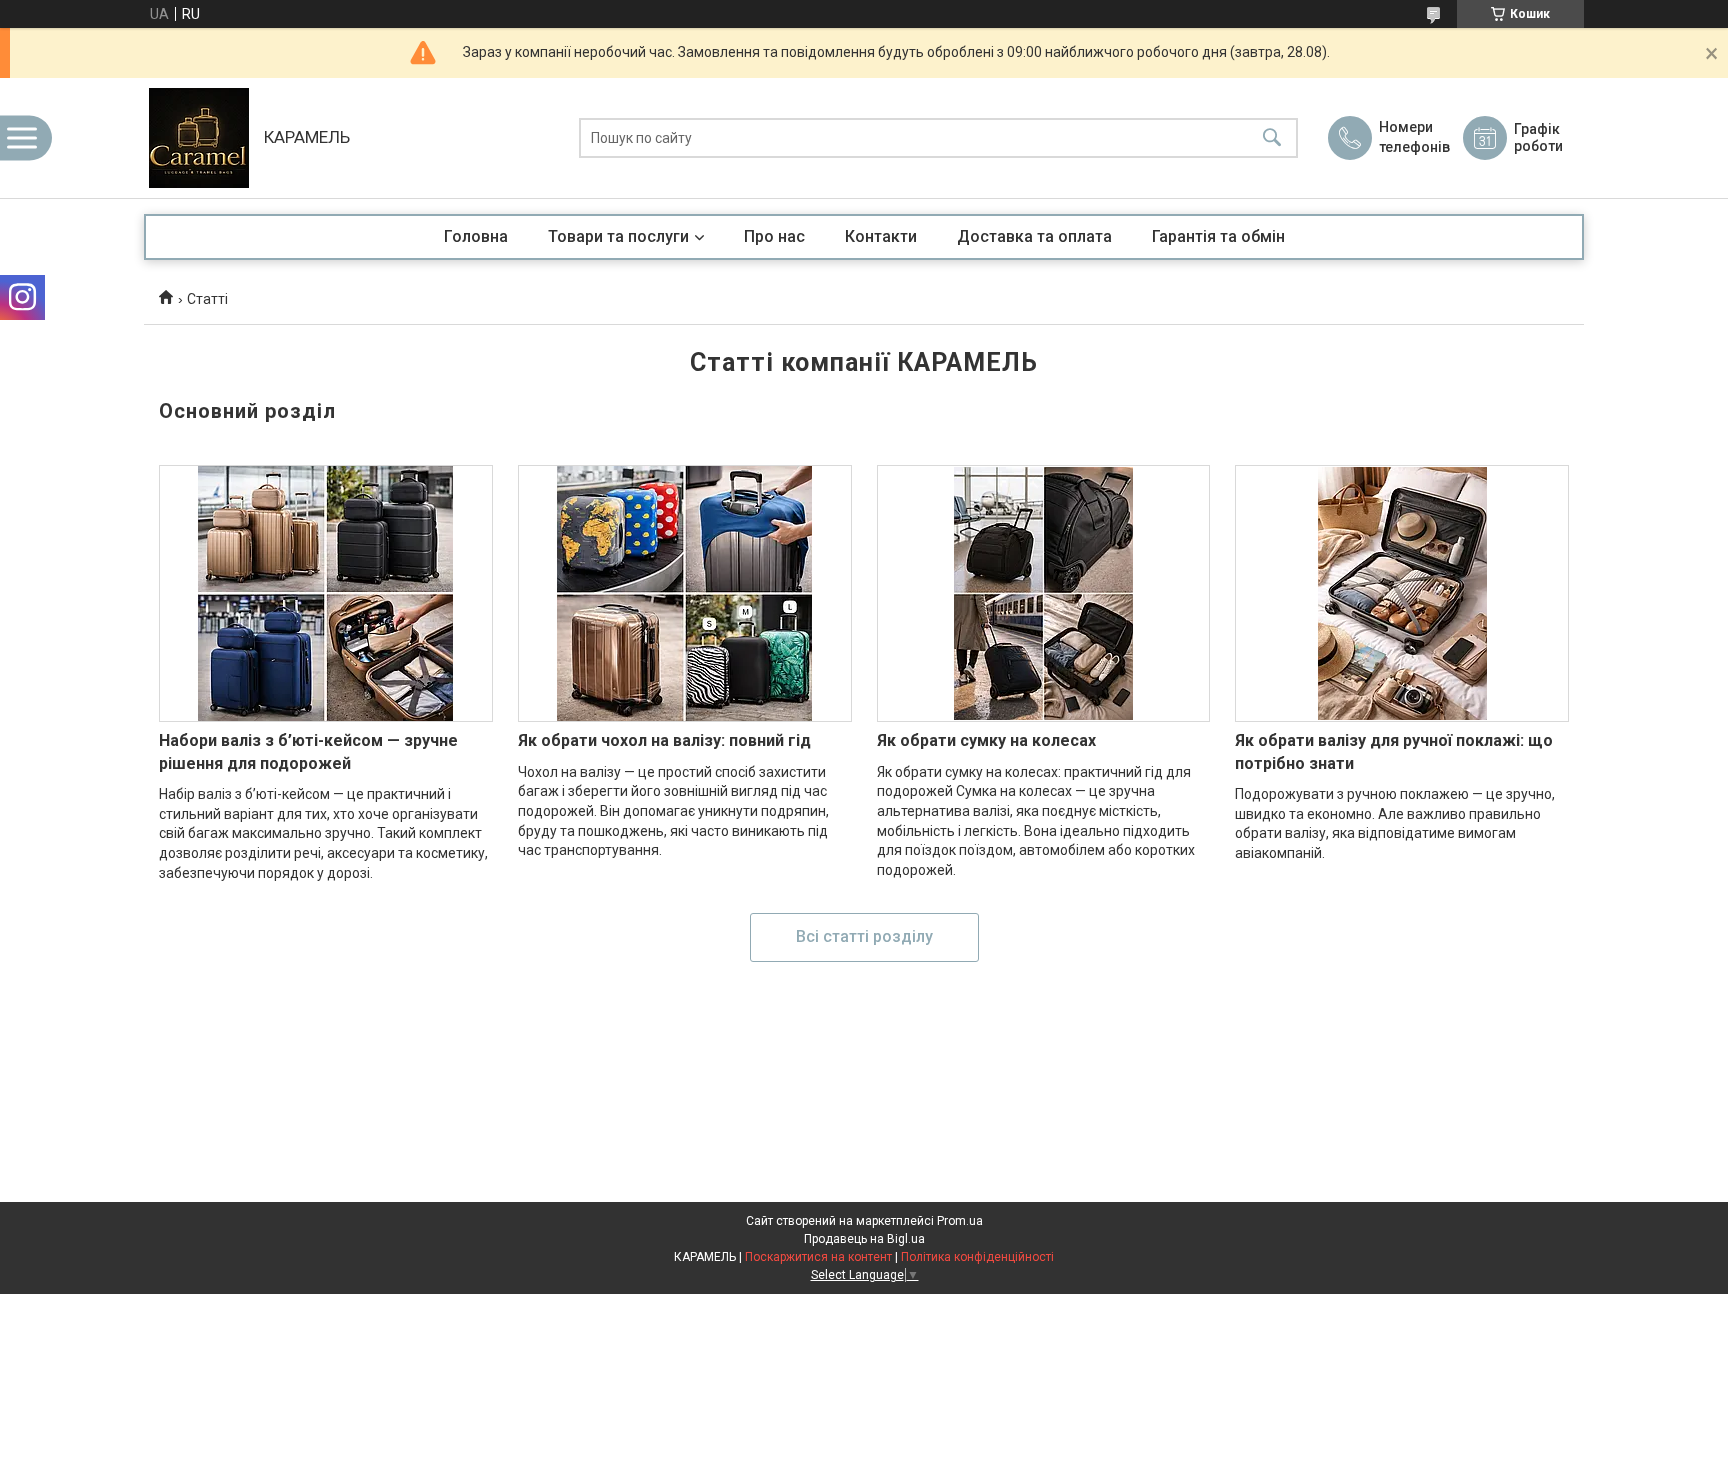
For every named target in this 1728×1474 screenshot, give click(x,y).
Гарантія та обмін (1218, 236)
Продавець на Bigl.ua (864, 1239)
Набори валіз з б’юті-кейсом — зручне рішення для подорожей (308, 751)
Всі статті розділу (864, 936)
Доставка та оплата (1034, 236)
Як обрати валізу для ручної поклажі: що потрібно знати (1394, 751)
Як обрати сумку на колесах (986, 740)
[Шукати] (1272, 138)
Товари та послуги (618, 236)
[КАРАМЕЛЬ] (199, 138)
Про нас (774, 236)
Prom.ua (960, 1221)
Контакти (881, 236)
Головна (476, 236)
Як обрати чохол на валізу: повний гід (664, 740)
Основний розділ (247, 411)
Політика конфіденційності (977, 1257)
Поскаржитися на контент (818, 1257)
